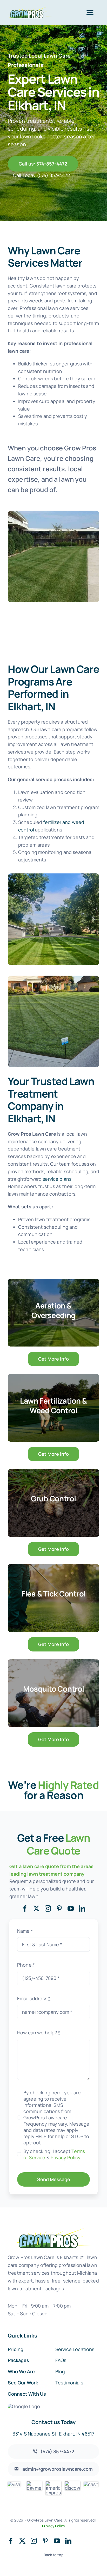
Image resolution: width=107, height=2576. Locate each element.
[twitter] (36, 1908)
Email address (34, 1998)
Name (25, 1931)
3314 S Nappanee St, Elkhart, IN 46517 (53, 2434)
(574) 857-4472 (53, 175)
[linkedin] (82, 1908)
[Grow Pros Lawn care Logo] (30, 9)
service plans (57, 1179)
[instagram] (48, 1908)
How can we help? (39, 2033)
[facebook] (25, 1908)
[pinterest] (59, 1908)
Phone (26, 1965)
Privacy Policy (66, 2157)
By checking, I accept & (54, 2154)
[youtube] (71, 1908)
